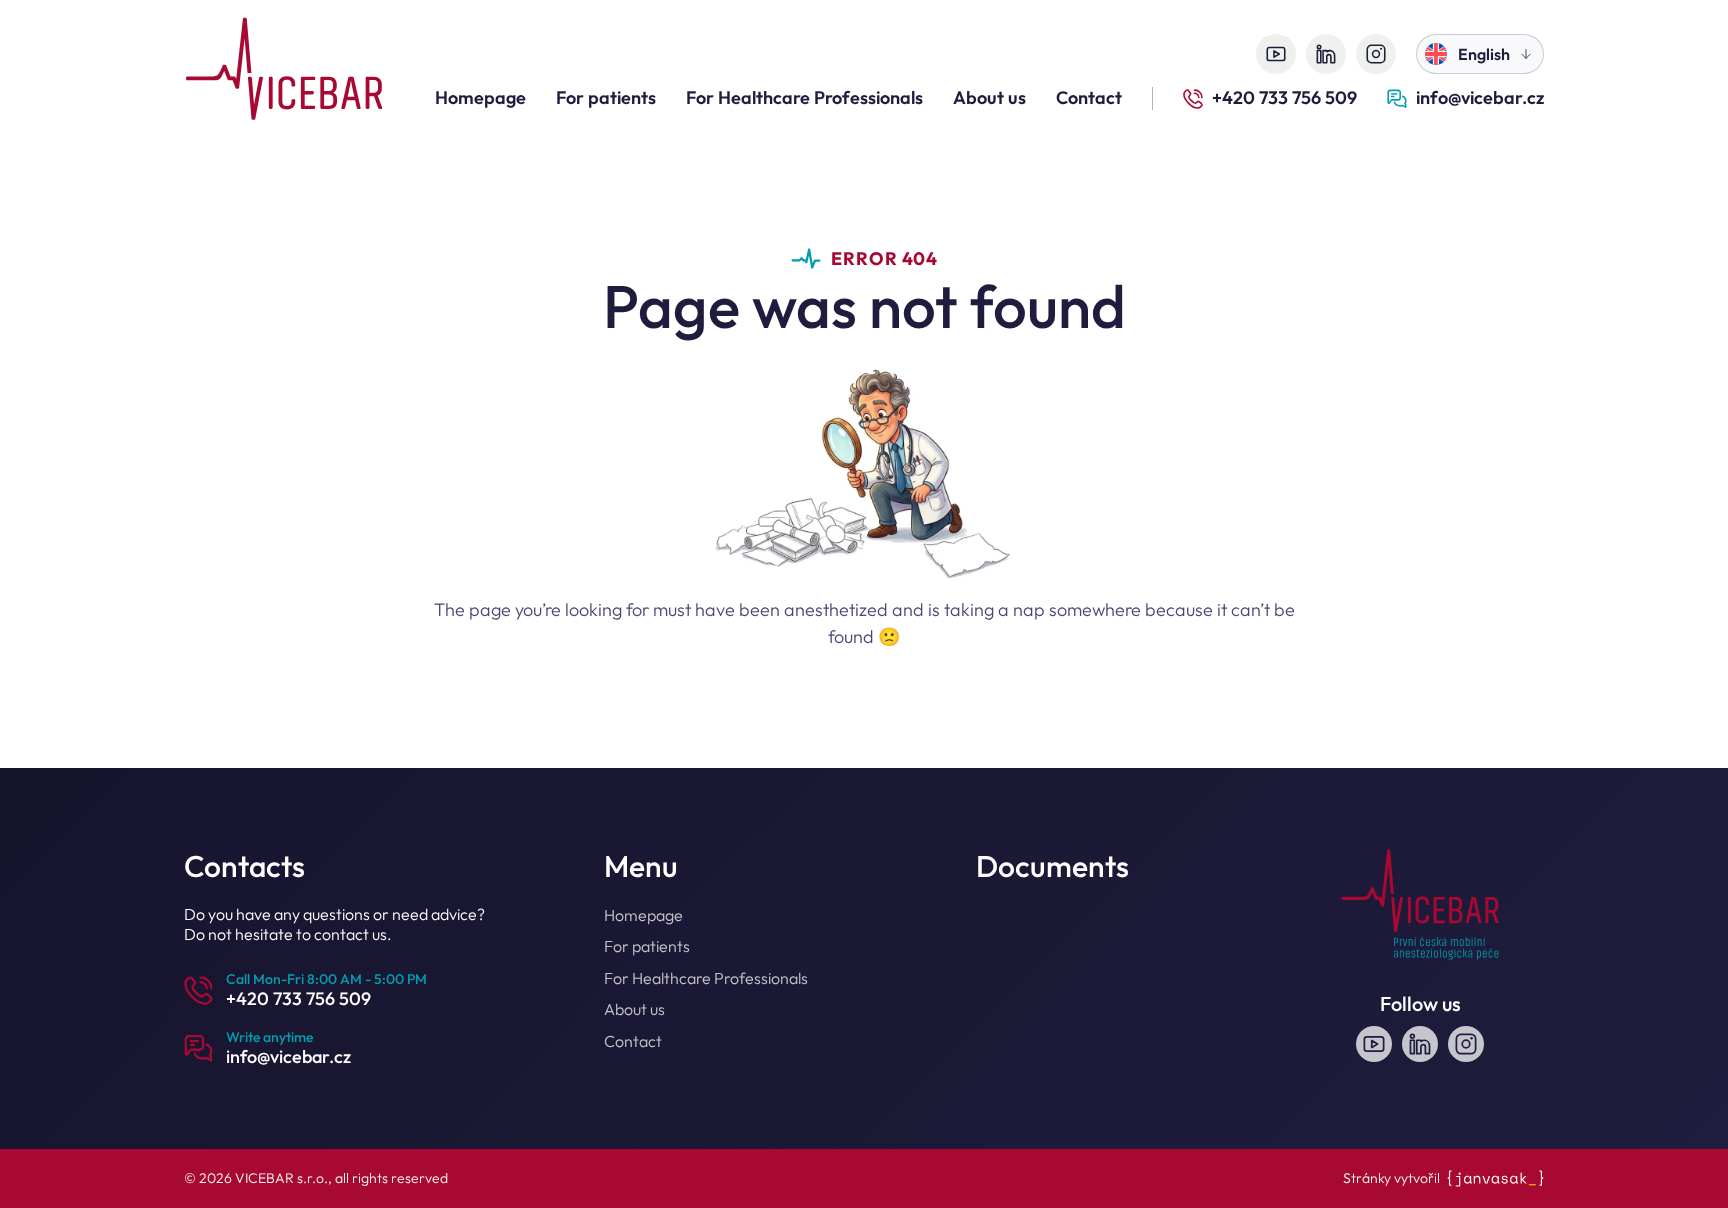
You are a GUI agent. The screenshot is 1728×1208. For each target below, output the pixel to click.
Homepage (480, 97)
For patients (606, 97)
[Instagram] (1376, 54)
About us (989, 97)
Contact (1089, 97)
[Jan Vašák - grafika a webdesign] (1495, 1178)
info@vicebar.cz (1480, 98)
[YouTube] (1276, 54)
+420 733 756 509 (1284, 98)
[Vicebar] (284, 72)
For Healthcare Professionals (804, 97)
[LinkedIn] (1326, 54)
